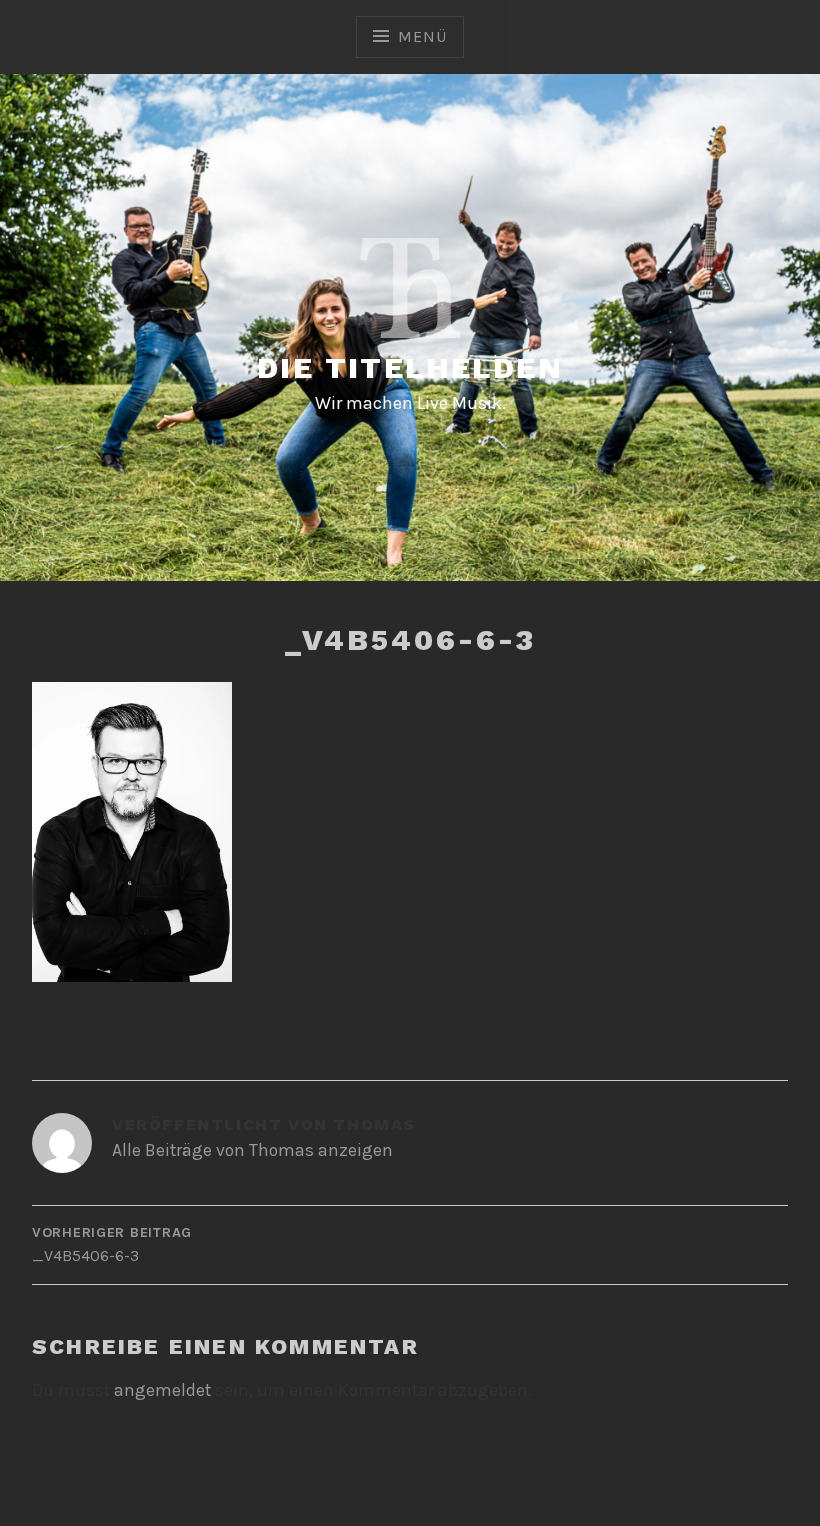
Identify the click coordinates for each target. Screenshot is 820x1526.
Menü (422, 36)
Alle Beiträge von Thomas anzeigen (252, 1150)
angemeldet (162, 1390)
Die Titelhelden (410, 367)
